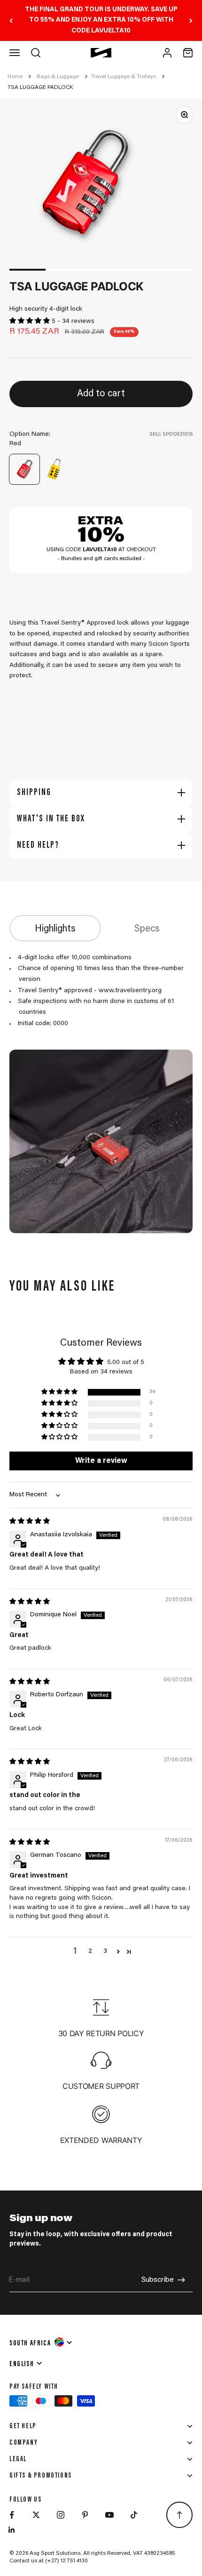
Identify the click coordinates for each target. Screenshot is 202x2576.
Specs (147, 929)
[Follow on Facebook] (12, 2515)
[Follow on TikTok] (134, 2515)
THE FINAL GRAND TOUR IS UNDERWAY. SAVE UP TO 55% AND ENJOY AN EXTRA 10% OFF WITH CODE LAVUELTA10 (101, 20)
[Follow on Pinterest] (85, 2515)
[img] (30, 1522)
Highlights (55, 929)
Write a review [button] (101, 1461)
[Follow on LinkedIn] (12, 2530)
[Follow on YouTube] (109, 2515)
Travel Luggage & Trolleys (124, 77)
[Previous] (11, 20)
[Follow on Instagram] (61, 2515)
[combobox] (41, 2342)
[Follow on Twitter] (36, 2515)
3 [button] (105, 1951)
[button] (31, 321)
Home (15, 77)
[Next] (191, 20)
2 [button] (90, 1951)
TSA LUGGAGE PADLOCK (40, 88)
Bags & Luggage (58, 77)
